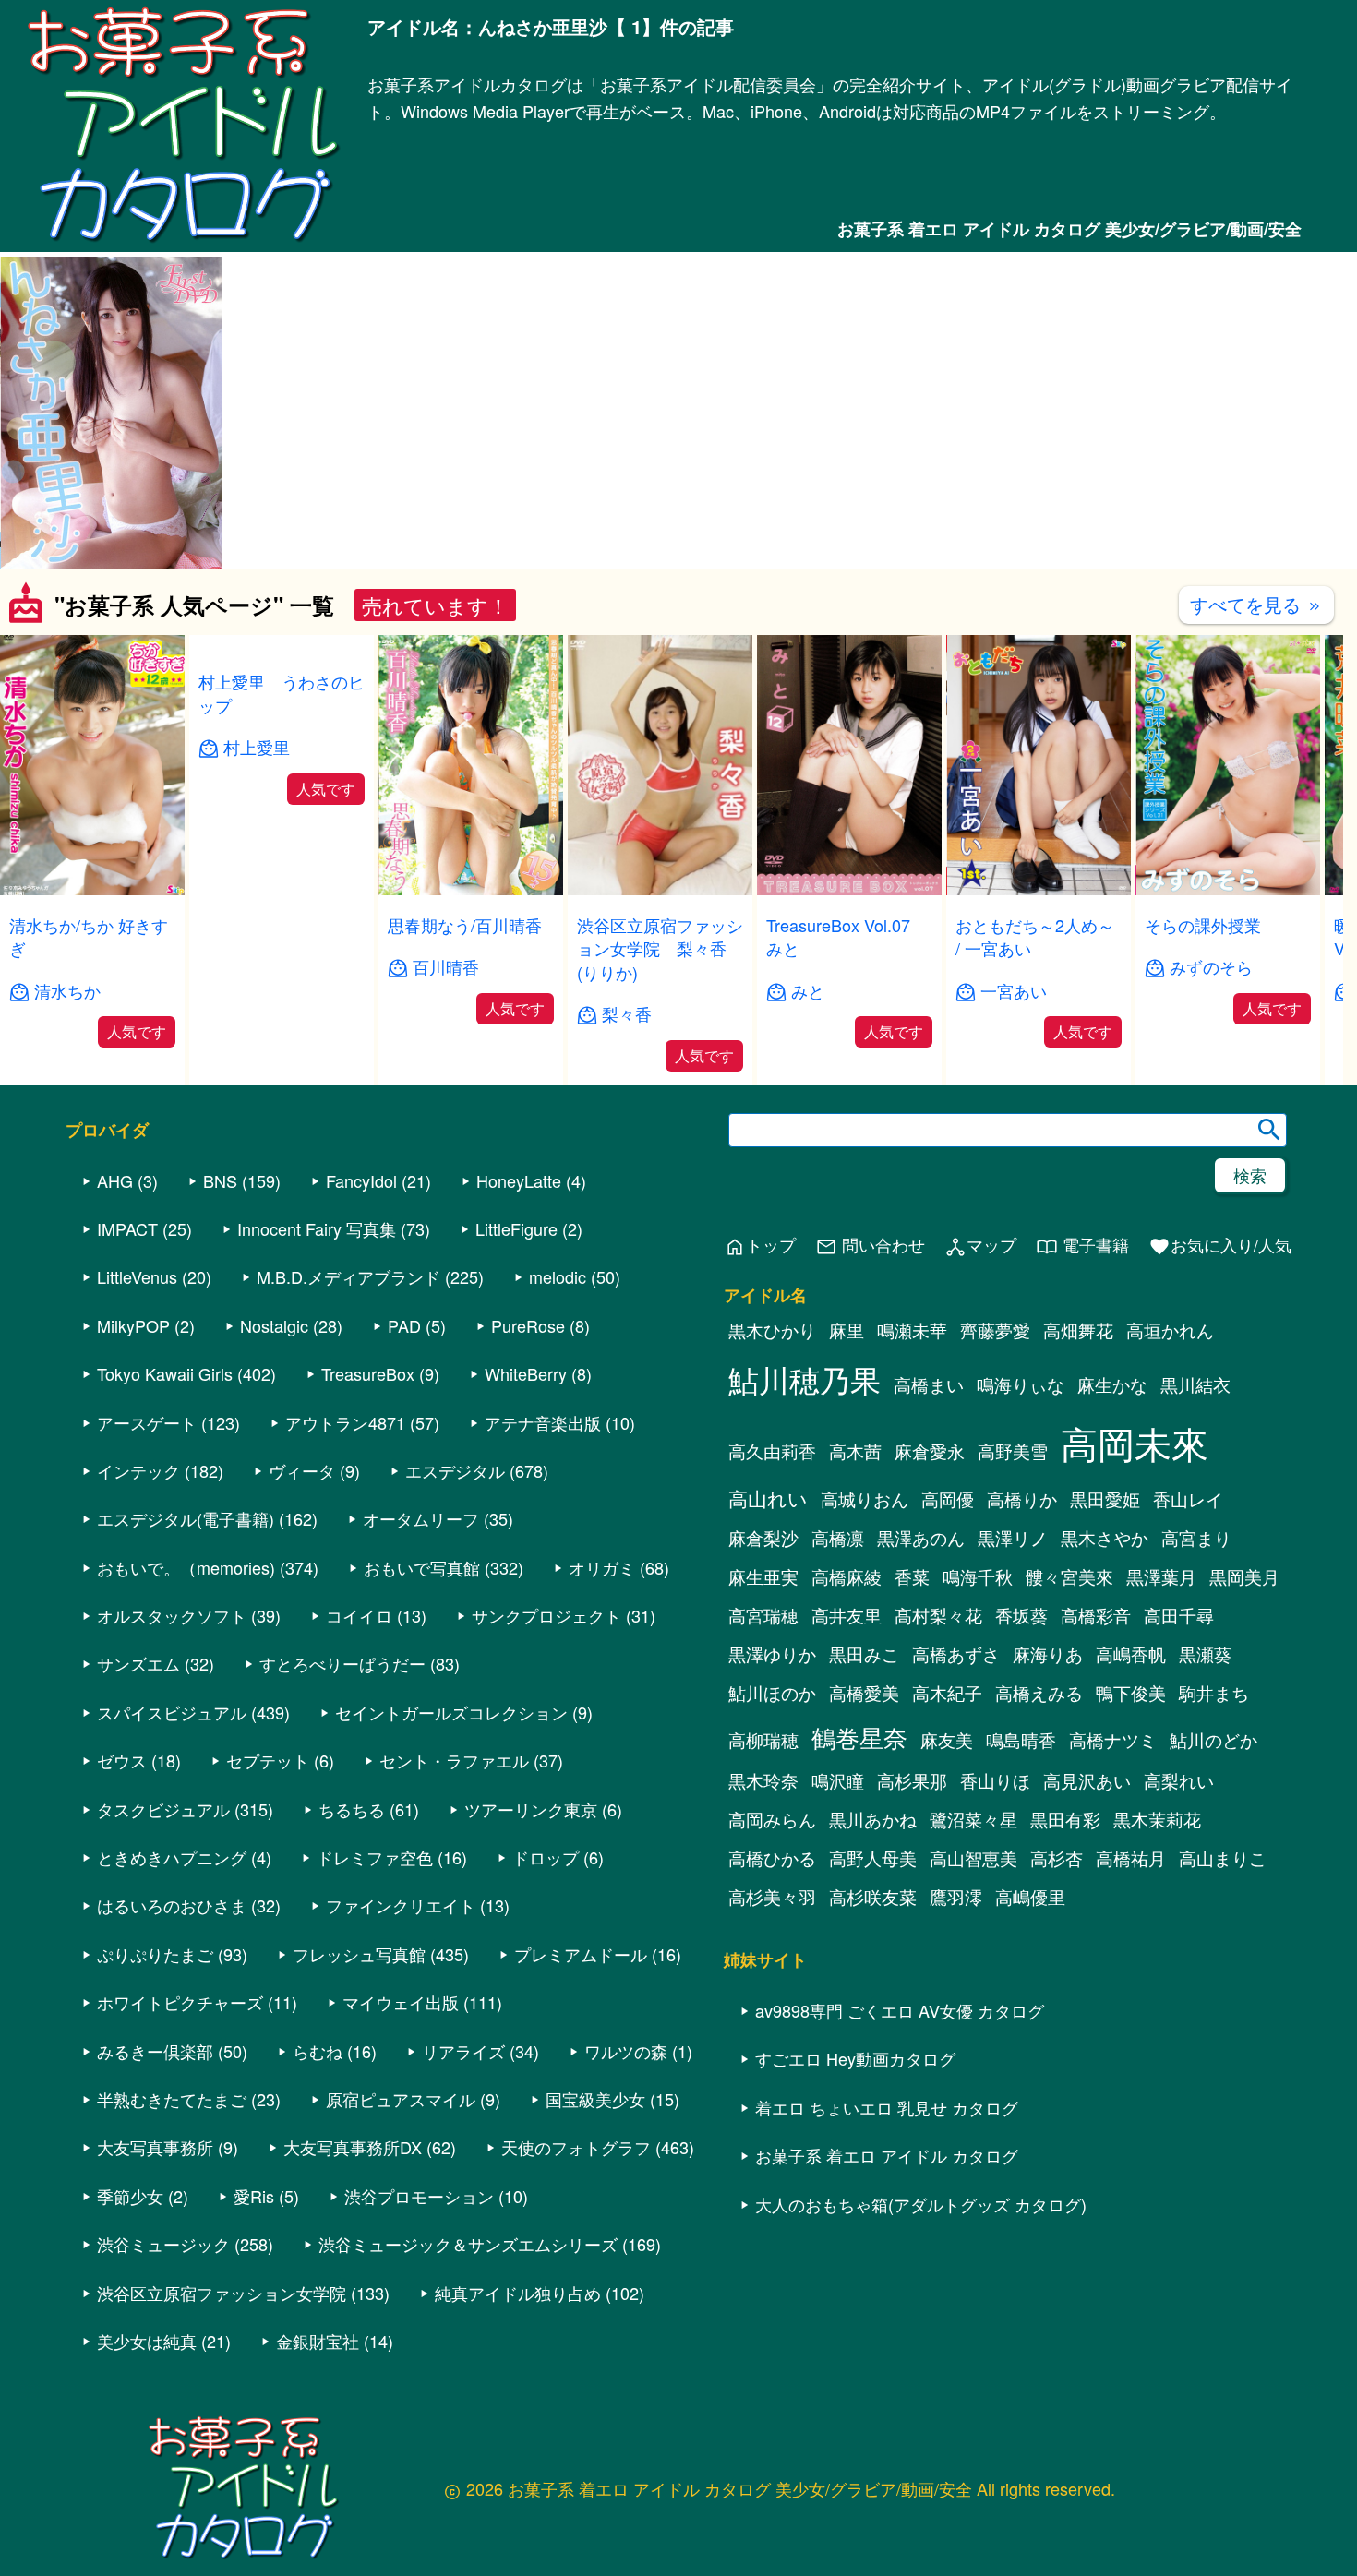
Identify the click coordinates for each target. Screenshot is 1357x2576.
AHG (115, 1181)
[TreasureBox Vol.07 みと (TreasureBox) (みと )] (849, 889)
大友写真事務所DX (353, 2149)
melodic (558, 1278)
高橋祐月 (1131, 1859)
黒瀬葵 (1205, 1655)
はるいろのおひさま (172, 1907)
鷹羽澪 (956, 1898)
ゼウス (122, 1762)
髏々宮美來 (1069, 1577)
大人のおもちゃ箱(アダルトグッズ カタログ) (921, 2205)
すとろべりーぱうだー (342, 1665)
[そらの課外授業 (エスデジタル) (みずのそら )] (1228, 889)
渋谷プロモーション (419, 2197)
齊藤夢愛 (995, 1331)
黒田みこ (864, 1655)
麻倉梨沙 (763, 1539)
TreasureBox (368, 1374)
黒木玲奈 (763, 1781)
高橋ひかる (772, 1859)
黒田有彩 (1065, 1820)
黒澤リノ (1013, 1539)
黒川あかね (873, 1820)
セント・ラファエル (454, 1762)
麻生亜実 (763, 1577)
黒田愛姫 (1105, 1500)
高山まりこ (1223, 1859)
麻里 (847, 1331)
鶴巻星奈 (859, 1737)
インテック (138, 1471)
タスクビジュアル (163, 1810)
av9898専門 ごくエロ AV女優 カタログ (900, 2011)
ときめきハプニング (172, 1858)
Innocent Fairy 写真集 (317, 1229)
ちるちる (352, 1810)
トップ (760, 1246)
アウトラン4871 (345, 1423)
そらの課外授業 (1203, 925)
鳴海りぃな (1021, 1385)
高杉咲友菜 (873, 1898)
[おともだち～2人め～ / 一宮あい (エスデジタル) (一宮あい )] (1039, 889)
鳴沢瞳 (838, 1781)
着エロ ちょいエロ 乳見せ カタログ (887, 2108)
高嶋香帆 (1131, 1655)
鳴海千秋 (978, 1577)
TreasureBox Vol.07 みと (847, 936)
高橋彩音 (1096, 1616)
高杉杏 (1057, 1859)
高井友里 (847, 1616)
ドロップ (546, 1858)
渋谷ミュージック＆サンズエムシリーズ (468, 2245)
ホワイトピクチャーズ (180, 2004)
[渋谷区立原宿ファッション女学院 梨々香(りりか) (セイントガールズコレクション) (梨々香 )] (660, 889)
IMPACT (127, 1229)
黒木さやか (1105, 1539)
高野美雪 (1013, 1452)
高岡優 (948, 1500)
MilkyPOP (133, 1326)
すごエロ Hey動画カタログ (855, 2060)
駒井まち (1214, 1694)
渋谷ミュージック (163, 2245)
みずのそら (1211, 967)
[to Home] (184, 241)
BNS (220, 1181)
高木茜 (855, 1452)
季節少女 (130, 2197)
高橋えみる (1039, 1694)
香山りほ (995, 1781)
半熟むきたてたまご (172, 2100)
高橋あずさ (956, 1655)
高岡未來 (1135, 1443)
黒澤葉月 (1161, 1577)
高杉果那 (912, 1781)
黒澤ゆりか (772, 1655)
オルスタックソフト (172, 1616)
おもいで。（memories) (186, 1568)
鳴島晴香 (1021, 1741)
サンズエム (138, 1665)
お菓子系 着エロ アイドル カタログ (887, 2156)
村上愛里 (257, 991)
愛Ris (254, 2197)
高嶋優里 (1030, 1898)
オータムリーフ (421, 1520)
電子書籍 (1082, 1246)
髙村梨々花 (938, 1616)
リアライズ (463, 2052)
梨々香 (627, 1014)
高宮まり (1196, 1539)
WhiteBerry (526, 1374)
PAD (404, 1326)
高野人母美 (873, 1859)
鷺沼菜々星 (973, 1820)
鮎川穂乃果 (805, 1379)
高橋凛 (838, 1539)
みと (808, 991)
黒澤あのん (921, 1539)
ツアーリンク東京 (531, 1810)
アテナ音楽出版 (543, 1423)
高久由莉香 (772, 1452)
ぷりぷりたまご (155, 1955)
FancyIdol (361, 1181)
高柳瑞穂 (763, 1741)
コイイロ (359, 1616)
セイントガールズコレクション (451, 1713)
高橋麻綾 (847, 1577)
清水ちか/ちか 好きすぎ (89, 936)
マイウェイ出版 (401, 2004)
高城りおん (865, 1500)
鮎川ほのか (772, 1694)
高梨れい (1179, 1781)
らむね (318, 2052)
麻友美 (947, 1741)
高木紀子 (947, 1694)
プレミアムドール (581, 1955)
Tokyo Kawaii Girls (165, 1374)
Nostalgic (274, 1326)
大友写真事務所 (155, 2149)
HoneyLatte (519, 1181)
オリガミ (602, 1568)
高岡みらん (772, 1820)
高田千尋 (1179, 1616)
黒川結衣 (1195, 1385)
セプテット (268, 1762)
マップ (980, 1246)
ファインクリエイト (401, 1907)
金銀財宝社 (318, 2342)
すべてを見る (1256, 604)
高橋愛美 (864, 1694)
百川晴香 (446, 967)
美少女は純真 (147, 2342)
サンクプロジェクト (546, 1616)
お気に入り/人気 (1220, 1246)
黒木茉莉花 (1157, 1820)
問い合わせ (870, 1246)
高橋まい (929, 1385)
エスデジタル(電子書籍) (186, 1520)
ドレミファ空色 (375, 1858)
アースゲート (147, 1423)
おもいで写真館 (422, 1568)
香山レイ (1188, 1500)
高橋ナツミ (1113, 1741)
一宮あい (1014, 991)
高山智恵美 (973, 1859)
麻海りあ (1048, 1655)
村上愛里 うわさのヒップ (282, 936)
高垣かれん (1170, 1331)
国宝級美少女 (595, 2100)
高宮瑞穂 (763, 1616)
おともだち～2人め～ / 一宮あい (1035, 936)
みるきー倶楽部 (155, 2052)
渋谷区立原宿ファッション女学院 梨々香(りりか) (660, 948)
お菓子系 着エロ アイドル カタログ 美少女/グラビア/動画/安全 (1069, 229)
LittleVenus (137, 1278)
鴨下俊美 (1131, 1694)
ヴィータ (302, 1471)
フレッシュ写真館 (359, 1955)
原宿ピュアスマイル (401, 2100)
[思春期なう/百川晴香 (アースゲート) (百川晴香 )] (471, 889)
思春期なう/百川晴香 (465, 925)
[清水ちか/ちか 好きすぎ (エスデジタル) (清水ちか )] (92, 889)
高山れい (768, 1499)
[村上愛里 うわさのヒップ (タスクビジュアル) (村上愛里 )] (282, 889)
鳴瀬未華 (912, 1331)
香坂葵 (1021, 1616)
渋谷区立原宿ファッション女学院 (222, 2294)
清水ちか (67, 991)
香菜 (912, 1577)
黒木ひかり (772, 1331)
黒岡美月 (1244, 1577)
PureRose (528, 1326)
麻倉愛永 (930, 1452)
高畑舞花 (1078, 1331)
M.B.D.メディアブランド (348, 1278)
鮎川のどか (1213, 1741)
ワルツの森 (626, 2052)
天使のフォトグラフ (576, 2149)
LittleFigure (516, 1229)
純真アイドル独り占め (518, 2294)
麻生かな (1112, 1385)
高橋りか (1022, 1500)
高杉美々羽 (772, 1898)
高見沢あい (1087, 1781)
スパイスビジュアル (172, 1713)
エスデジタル (455, 1471)
